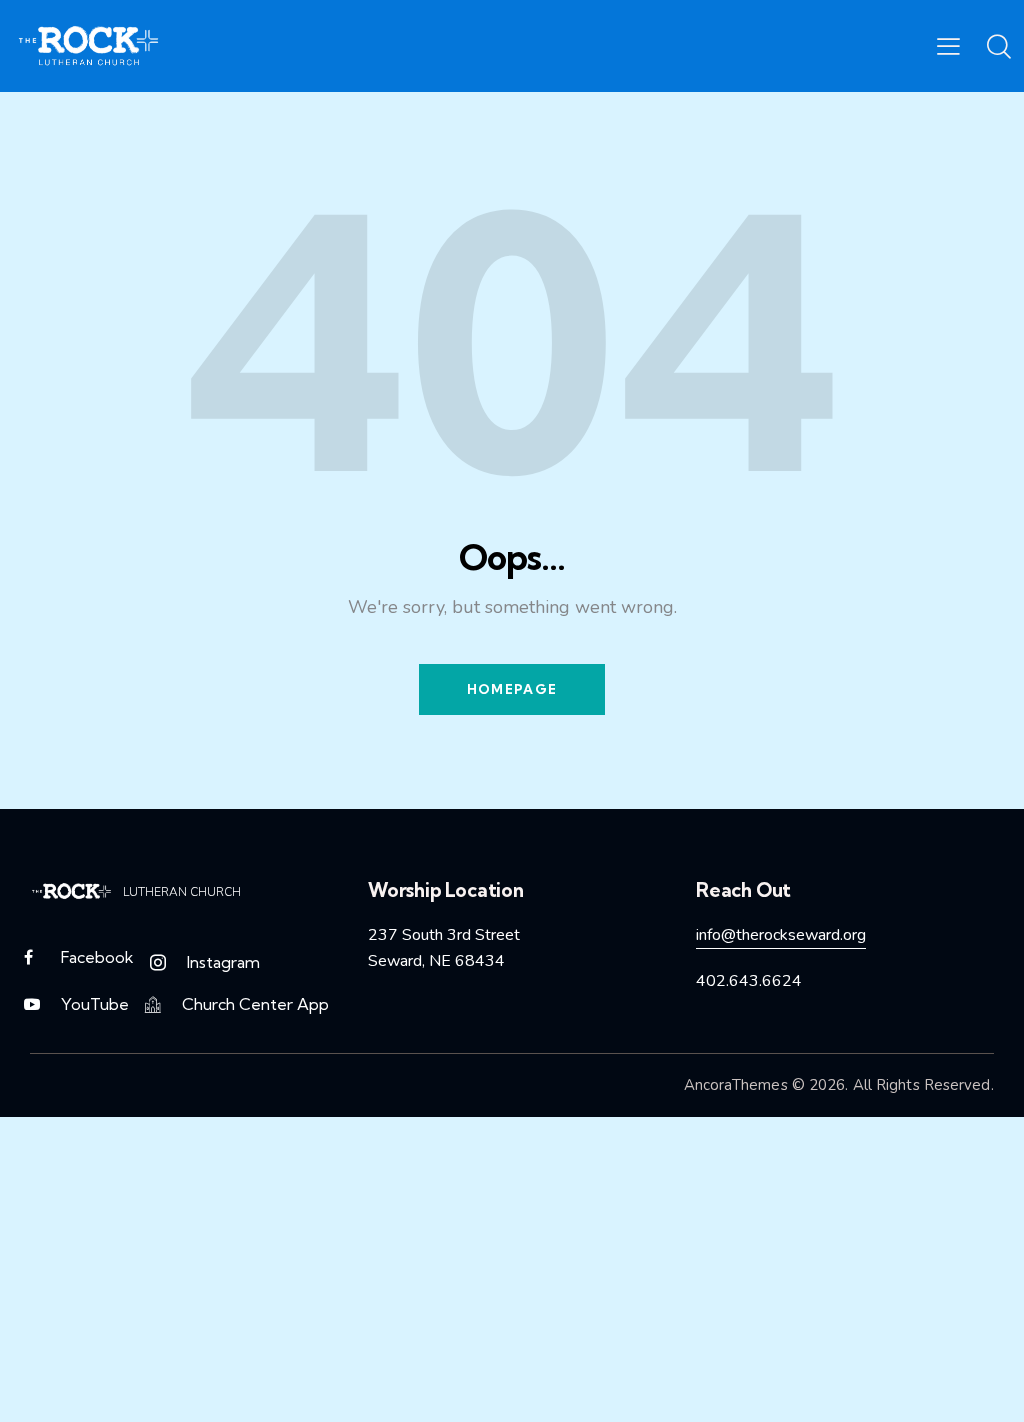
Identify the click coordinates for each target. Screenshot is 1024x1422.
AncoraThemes (736, 1085)
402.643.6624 (749, 981)
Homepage (512, 689)
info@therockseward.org (781, 935)
